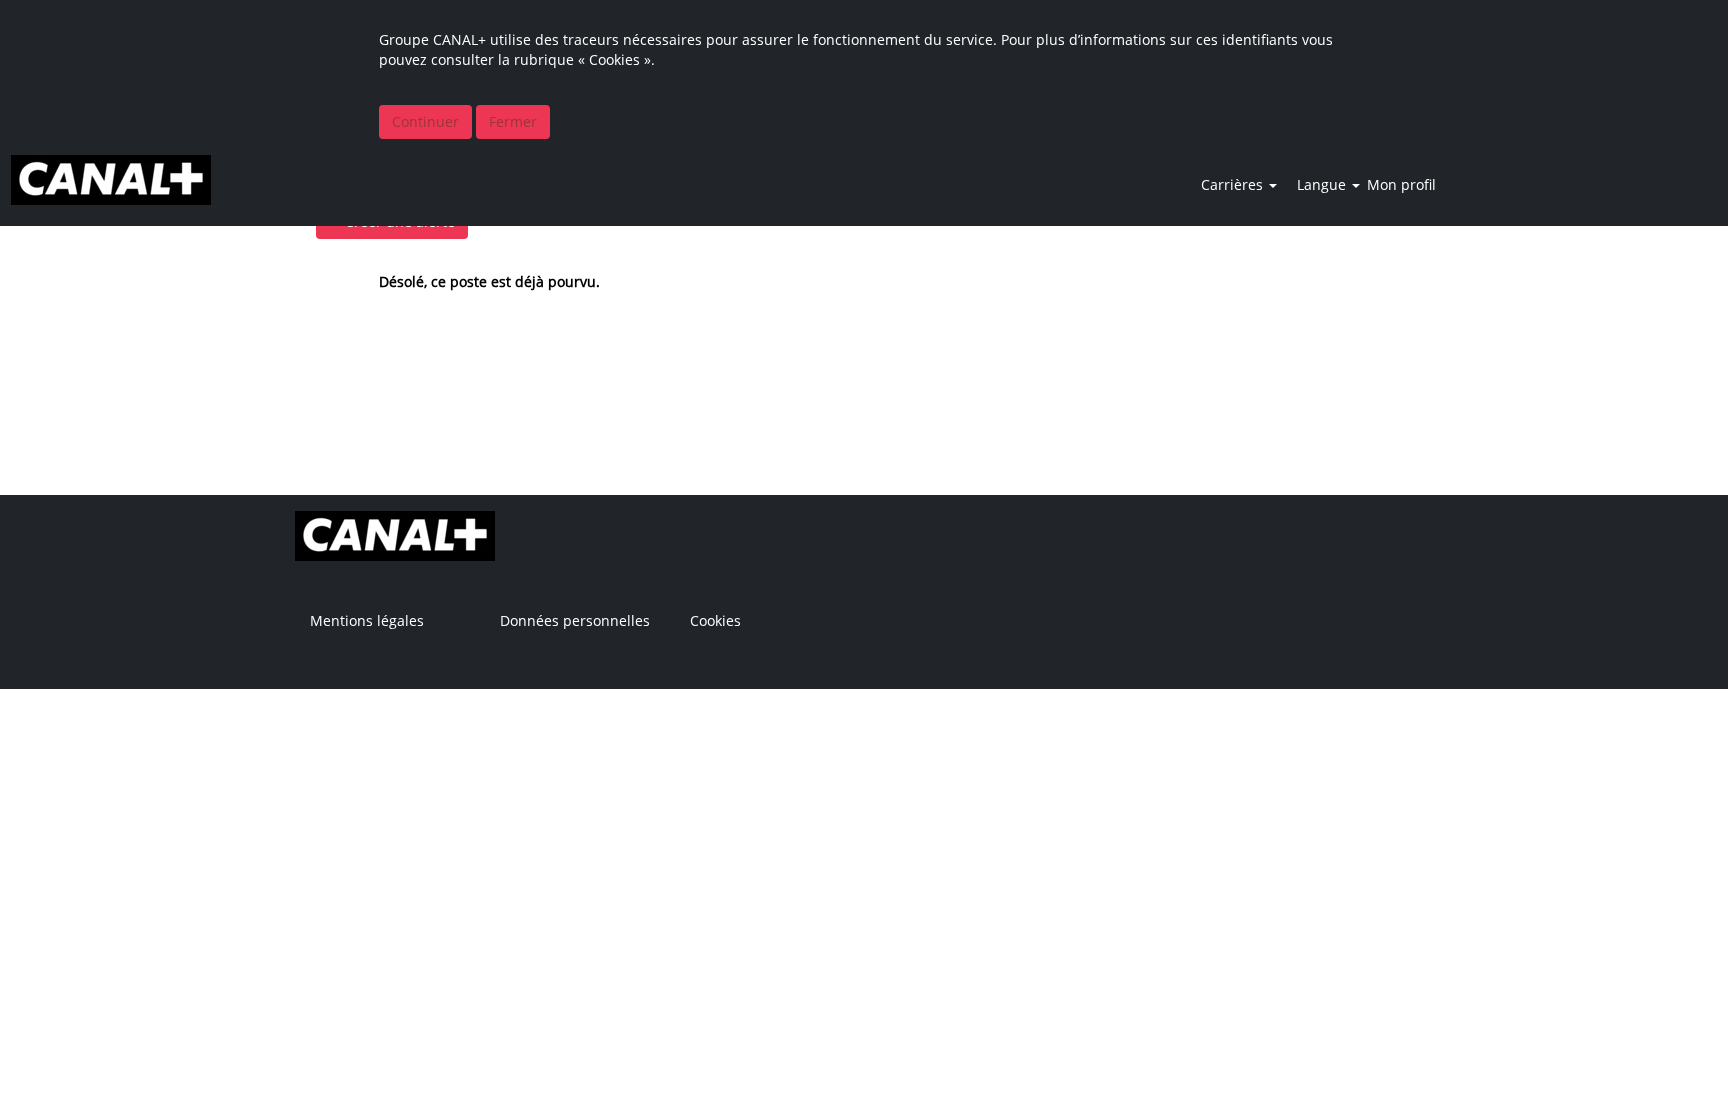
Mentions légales (367, 621)
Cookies (715, 621)
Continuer (425, 121)
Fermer (513, 121)
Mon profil (1401, 184)
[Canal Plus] (111, 180)
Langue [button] (1323, 184)
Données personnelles (575, 621)
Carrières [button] (1234, 184)
